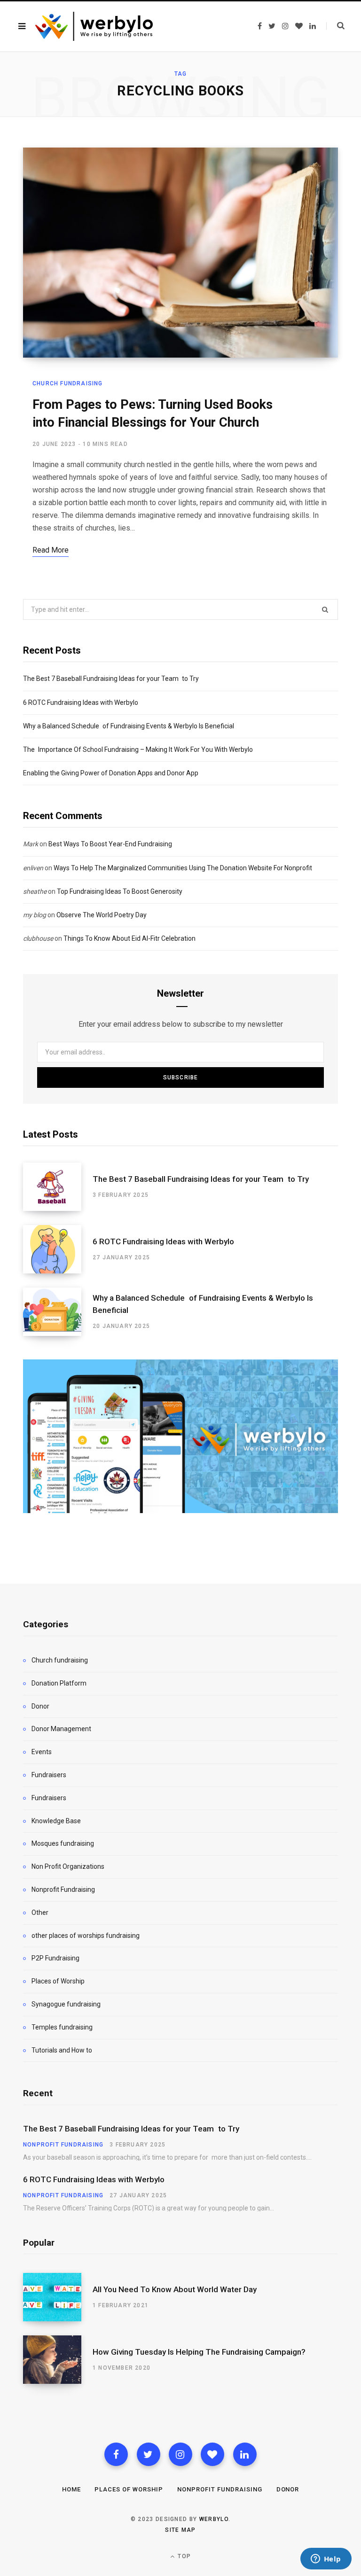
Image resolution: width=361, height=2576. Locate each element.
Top (183, 2556)
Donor (40, 1706)
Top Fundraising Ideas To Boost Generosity (120, 891)
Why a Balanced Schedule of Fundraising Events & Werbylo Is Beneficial (129, 726)
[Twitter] (149, 2454)
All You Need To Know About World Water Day (175, 2289)
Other (40, 1912)
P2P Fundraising (55, 1958)
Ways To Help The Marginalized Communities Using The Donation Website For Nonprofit (183, 868)
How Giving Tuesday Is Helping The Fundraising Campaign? (199, 2352)
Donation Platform (59, 1683)
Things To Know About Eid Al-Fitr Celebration (129, 938)
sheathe (35, 891)
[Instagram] (180, 2454)
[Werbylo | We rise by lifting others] (94, 26)
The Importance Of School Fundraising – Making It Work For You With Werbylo (138, 749)
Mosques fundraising (63, 1843)
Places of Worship (58, 1981)
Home (71, 2489)
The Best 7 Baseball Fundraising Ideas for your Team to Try (111, 679)
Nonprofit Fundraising (63, 1889)
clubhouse (38, 938)
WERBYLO (214, 2519)
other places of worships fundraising (86, 1936)
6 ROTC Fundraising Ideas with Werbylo (81, 703)
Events (42, 1752)
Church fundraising (68, 383)
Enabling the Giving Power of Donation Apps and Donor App (111, 773)
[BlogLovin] (212, 2454)
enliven (33, 868)
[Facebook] (116, 2454)
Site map (180, 2530)
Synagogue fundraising (66, 2004)
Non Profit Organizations (68, 1866)
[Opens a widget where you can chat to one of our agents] (326, 2560)
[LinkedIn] (245, 2454)
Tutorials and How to (62, 2050)
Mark (31, 844)
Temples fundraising (62, 2027)
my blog (35, 915)
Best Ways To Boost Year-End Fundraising (110, 844)
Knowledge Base (56, 1821)
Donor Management (61, 1729)
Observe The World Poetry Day (102, 915)
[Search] (335, 26)
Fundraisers (49, 1775)
